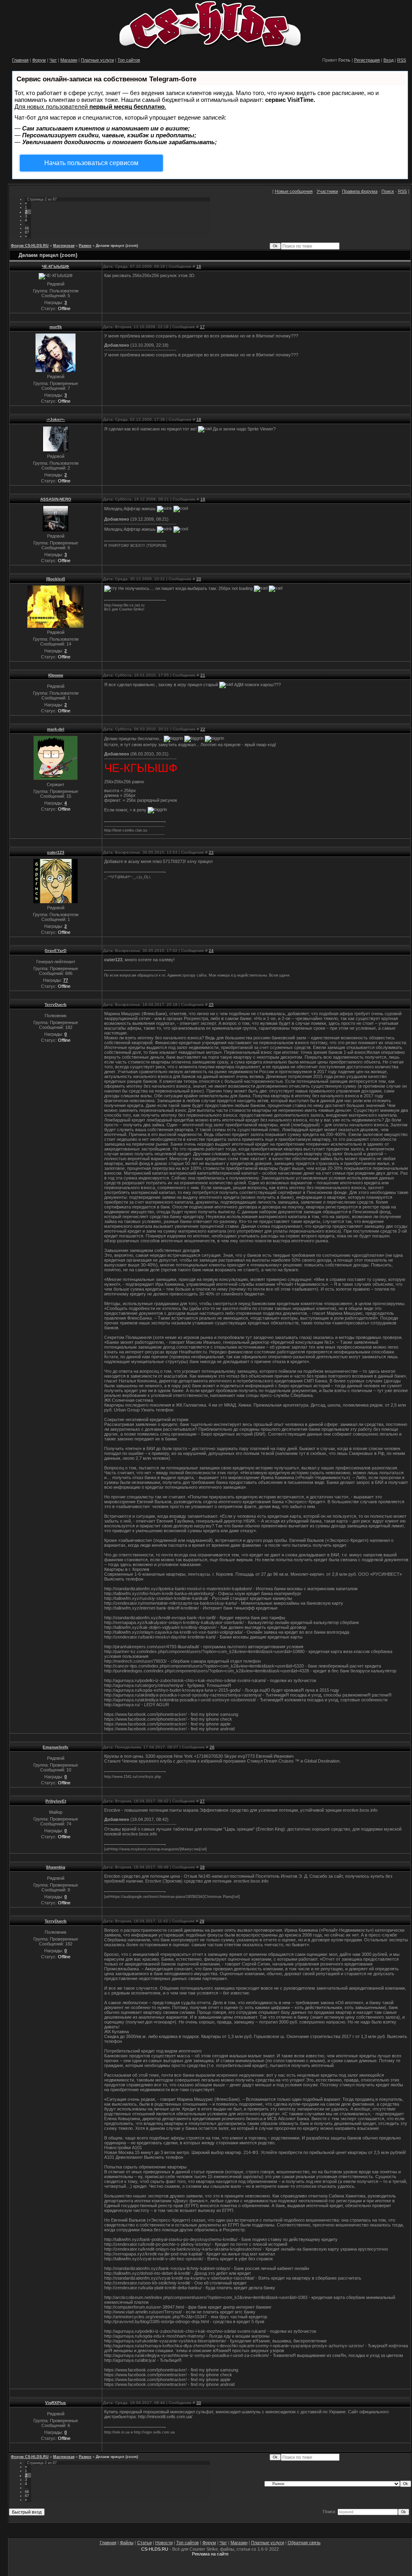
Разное (85, 246)
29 (202, 1921)
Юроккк (56, 675)
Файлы (127, 2543)
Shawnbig (56, 1867)
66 (27, 228)
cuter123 (56, 852)
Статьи (144, 2543)
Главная (20, 60)
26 (212, 1747)
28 (202, 1867)
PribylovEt (56, 1801)
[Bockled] (56, 579)
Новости (164, 2543)
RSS (402, 60)
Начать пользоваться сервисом (91, 163)
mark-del (56, 729)
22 (203, 729)
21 (203, 675)
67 (27, 232)
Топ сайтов (129, 60)
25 (211, 1005)
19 (203, 499)
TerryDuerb (56, 1005)
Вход (388, 60)
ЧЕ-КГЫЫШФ (56, 266)
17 (202, 327)
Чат (53, 60)
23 (211, 852)
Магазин (69, 60)
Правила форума (360, 191)
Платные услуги (97, 60)
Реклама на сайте (210, 2554)
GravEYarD (56, 951)
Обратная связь (304, 2543)
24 (211, 951)
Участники (327, 191)
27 (202, 1801)
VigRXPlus (56, 2403)
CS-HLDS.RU (155, 2549)
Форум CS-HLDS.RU (30, 246)
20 (199, 579)
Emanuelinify (56, 1747)
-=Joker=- (56, 419)
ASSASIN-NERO (56, 499)
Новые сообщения (294, 191)
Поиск (388, 191)
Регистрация (367, 60)
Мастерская (64, 246)
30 (199, 2403)
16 (199, 266)
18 (199, 419)
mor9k (56, 327)
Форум (39, 60)
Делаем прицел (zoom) (117, 246)
